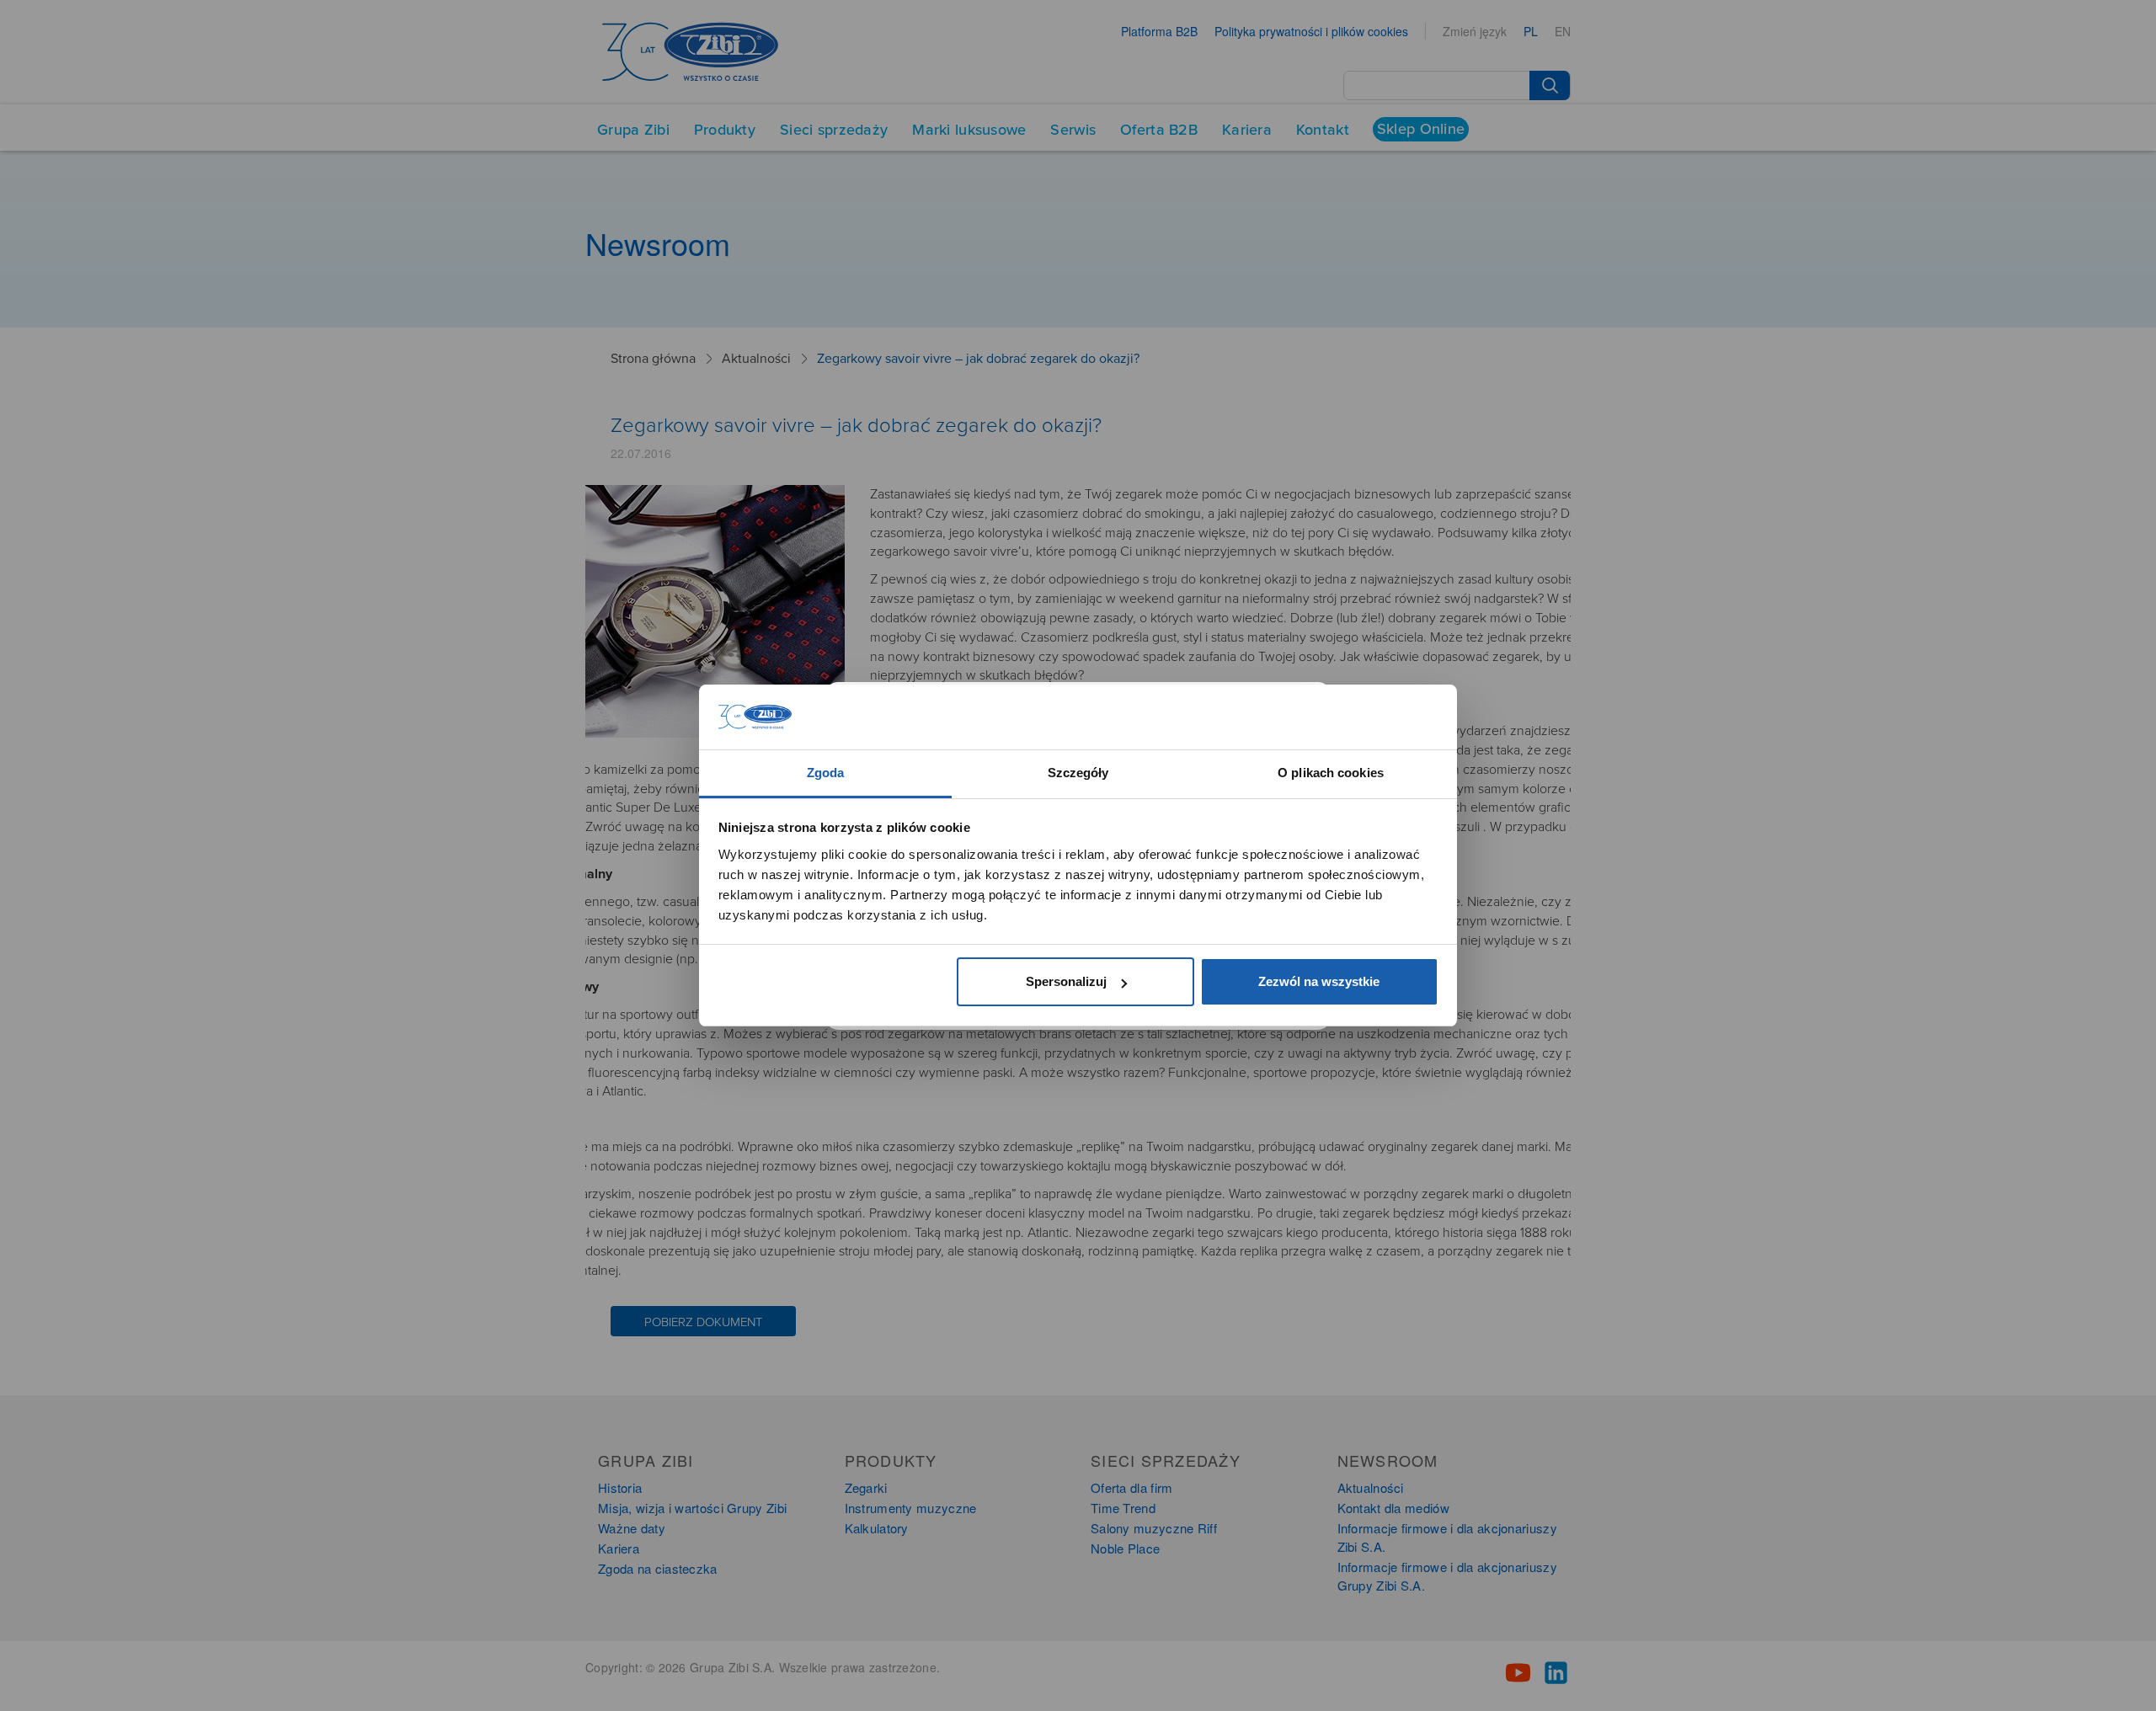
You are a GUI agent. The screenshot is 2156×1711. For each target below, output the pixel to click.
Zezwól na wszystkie (1319, 981)
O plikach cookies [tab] (1331, 773)
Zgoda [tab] (826, 773)
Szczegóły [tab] (1078, 773)
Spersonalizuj (1066, 981)
